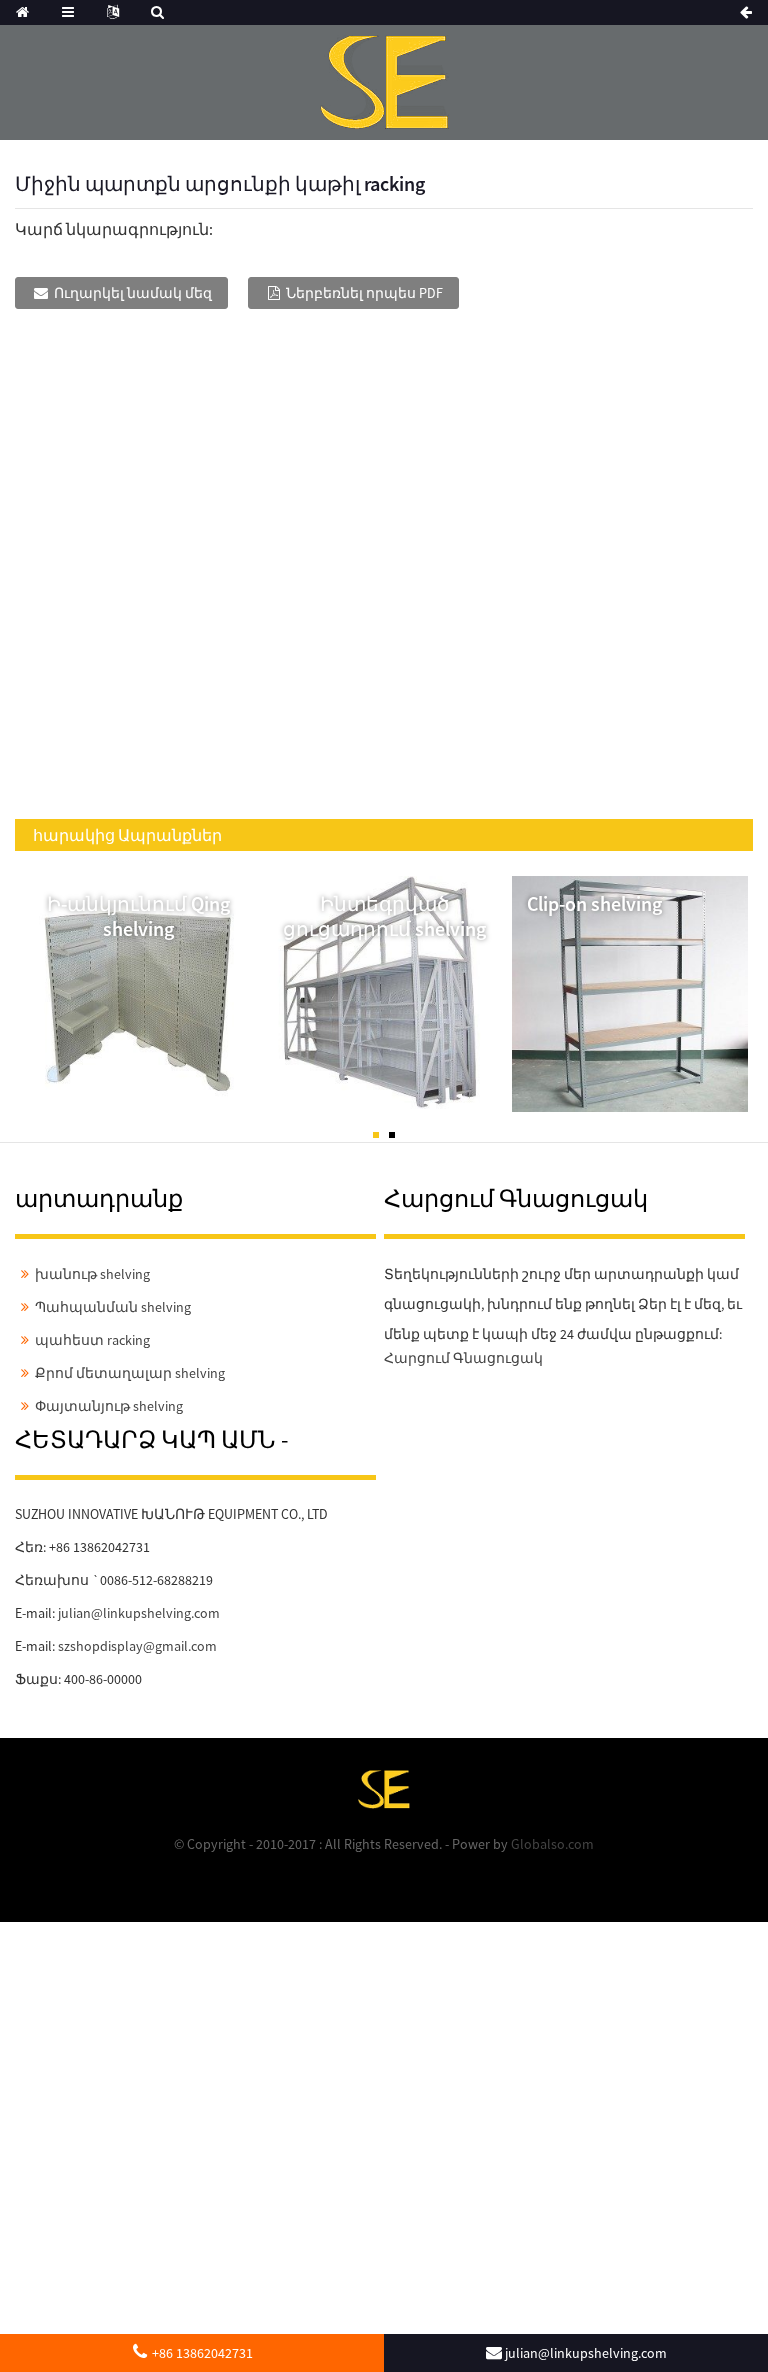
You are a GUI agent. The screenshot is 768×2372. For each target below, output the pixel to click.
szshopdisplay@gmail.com (137, 1646)
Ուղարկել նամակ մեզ (133, 293)
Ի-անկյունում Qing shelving (138, 916)
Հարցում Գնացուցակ (463, 1358)
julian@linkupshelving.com (139, 1613)
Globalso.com (552, 1844)
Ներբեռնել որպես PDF (364, 293)
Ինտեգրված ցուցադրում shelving (384, 916)
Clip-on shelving (594, 903)
